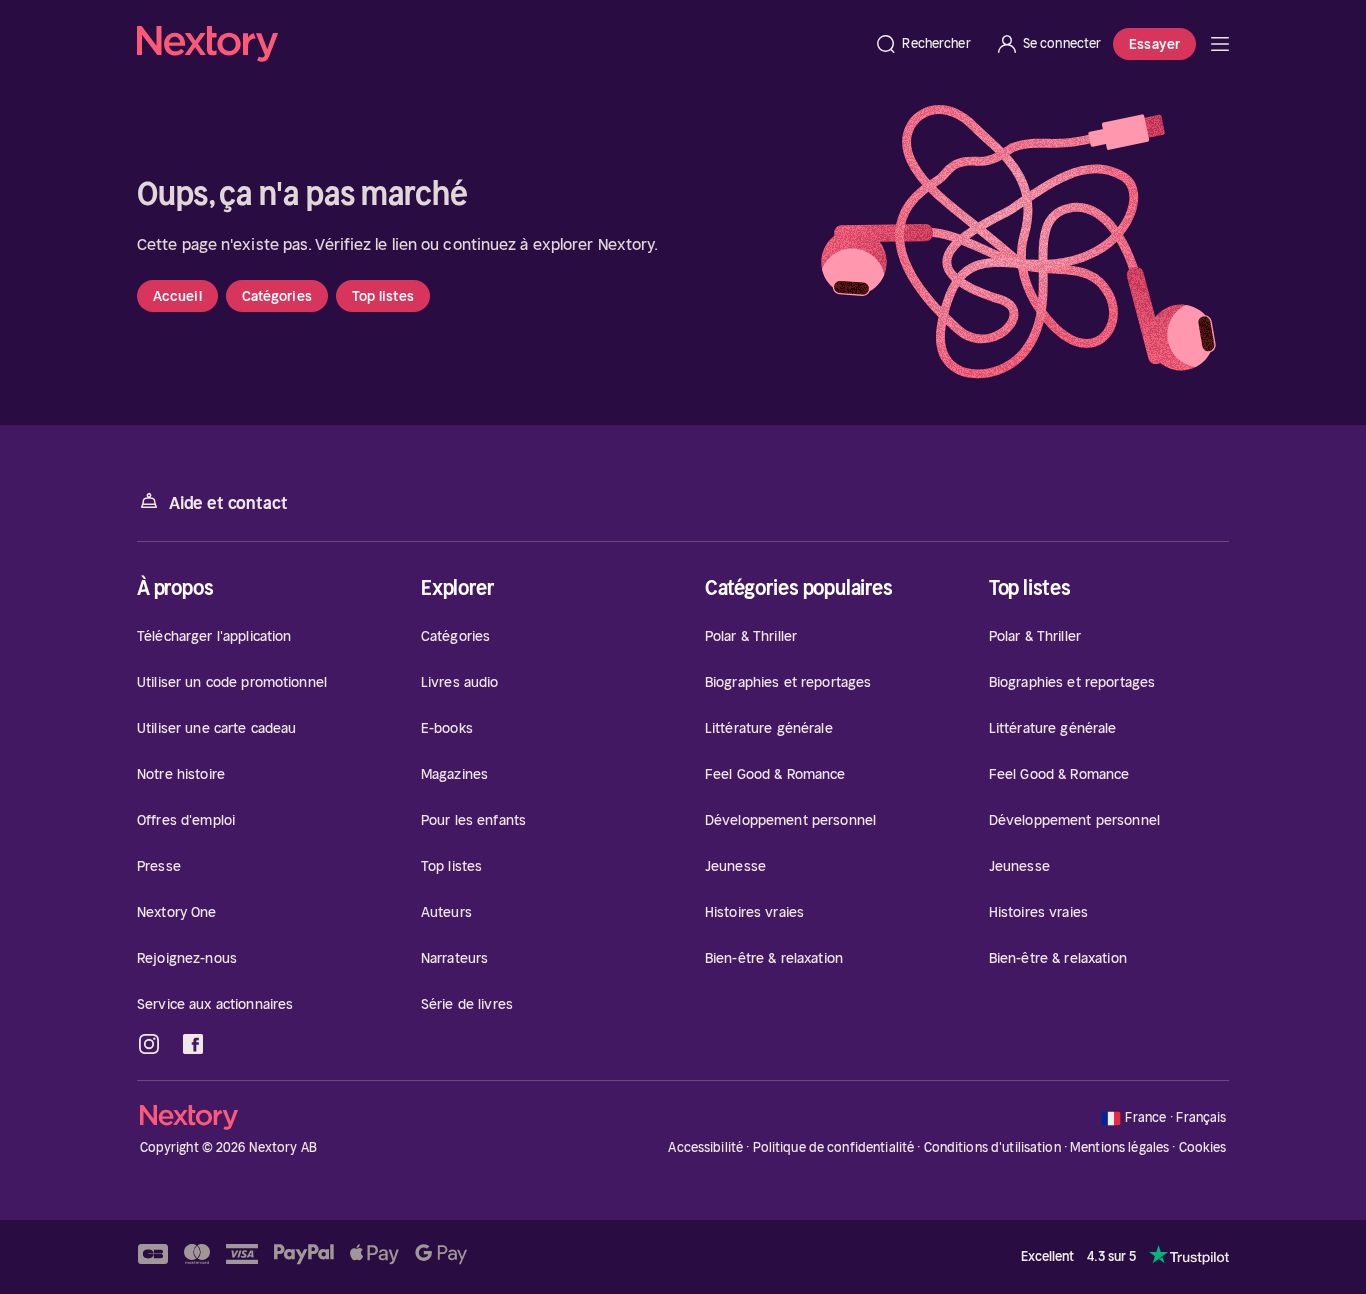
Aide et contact (228, 503)
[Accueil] (499, 44)
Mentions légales (1119, 1147)
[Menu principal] (1220, 44)
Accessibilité (705, 1147)
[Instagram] (149, 1044)
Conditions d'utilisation (992, 1147)
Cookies (1203, 1148)
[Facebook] (193, 1044)
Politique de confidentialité (834, 1147)
